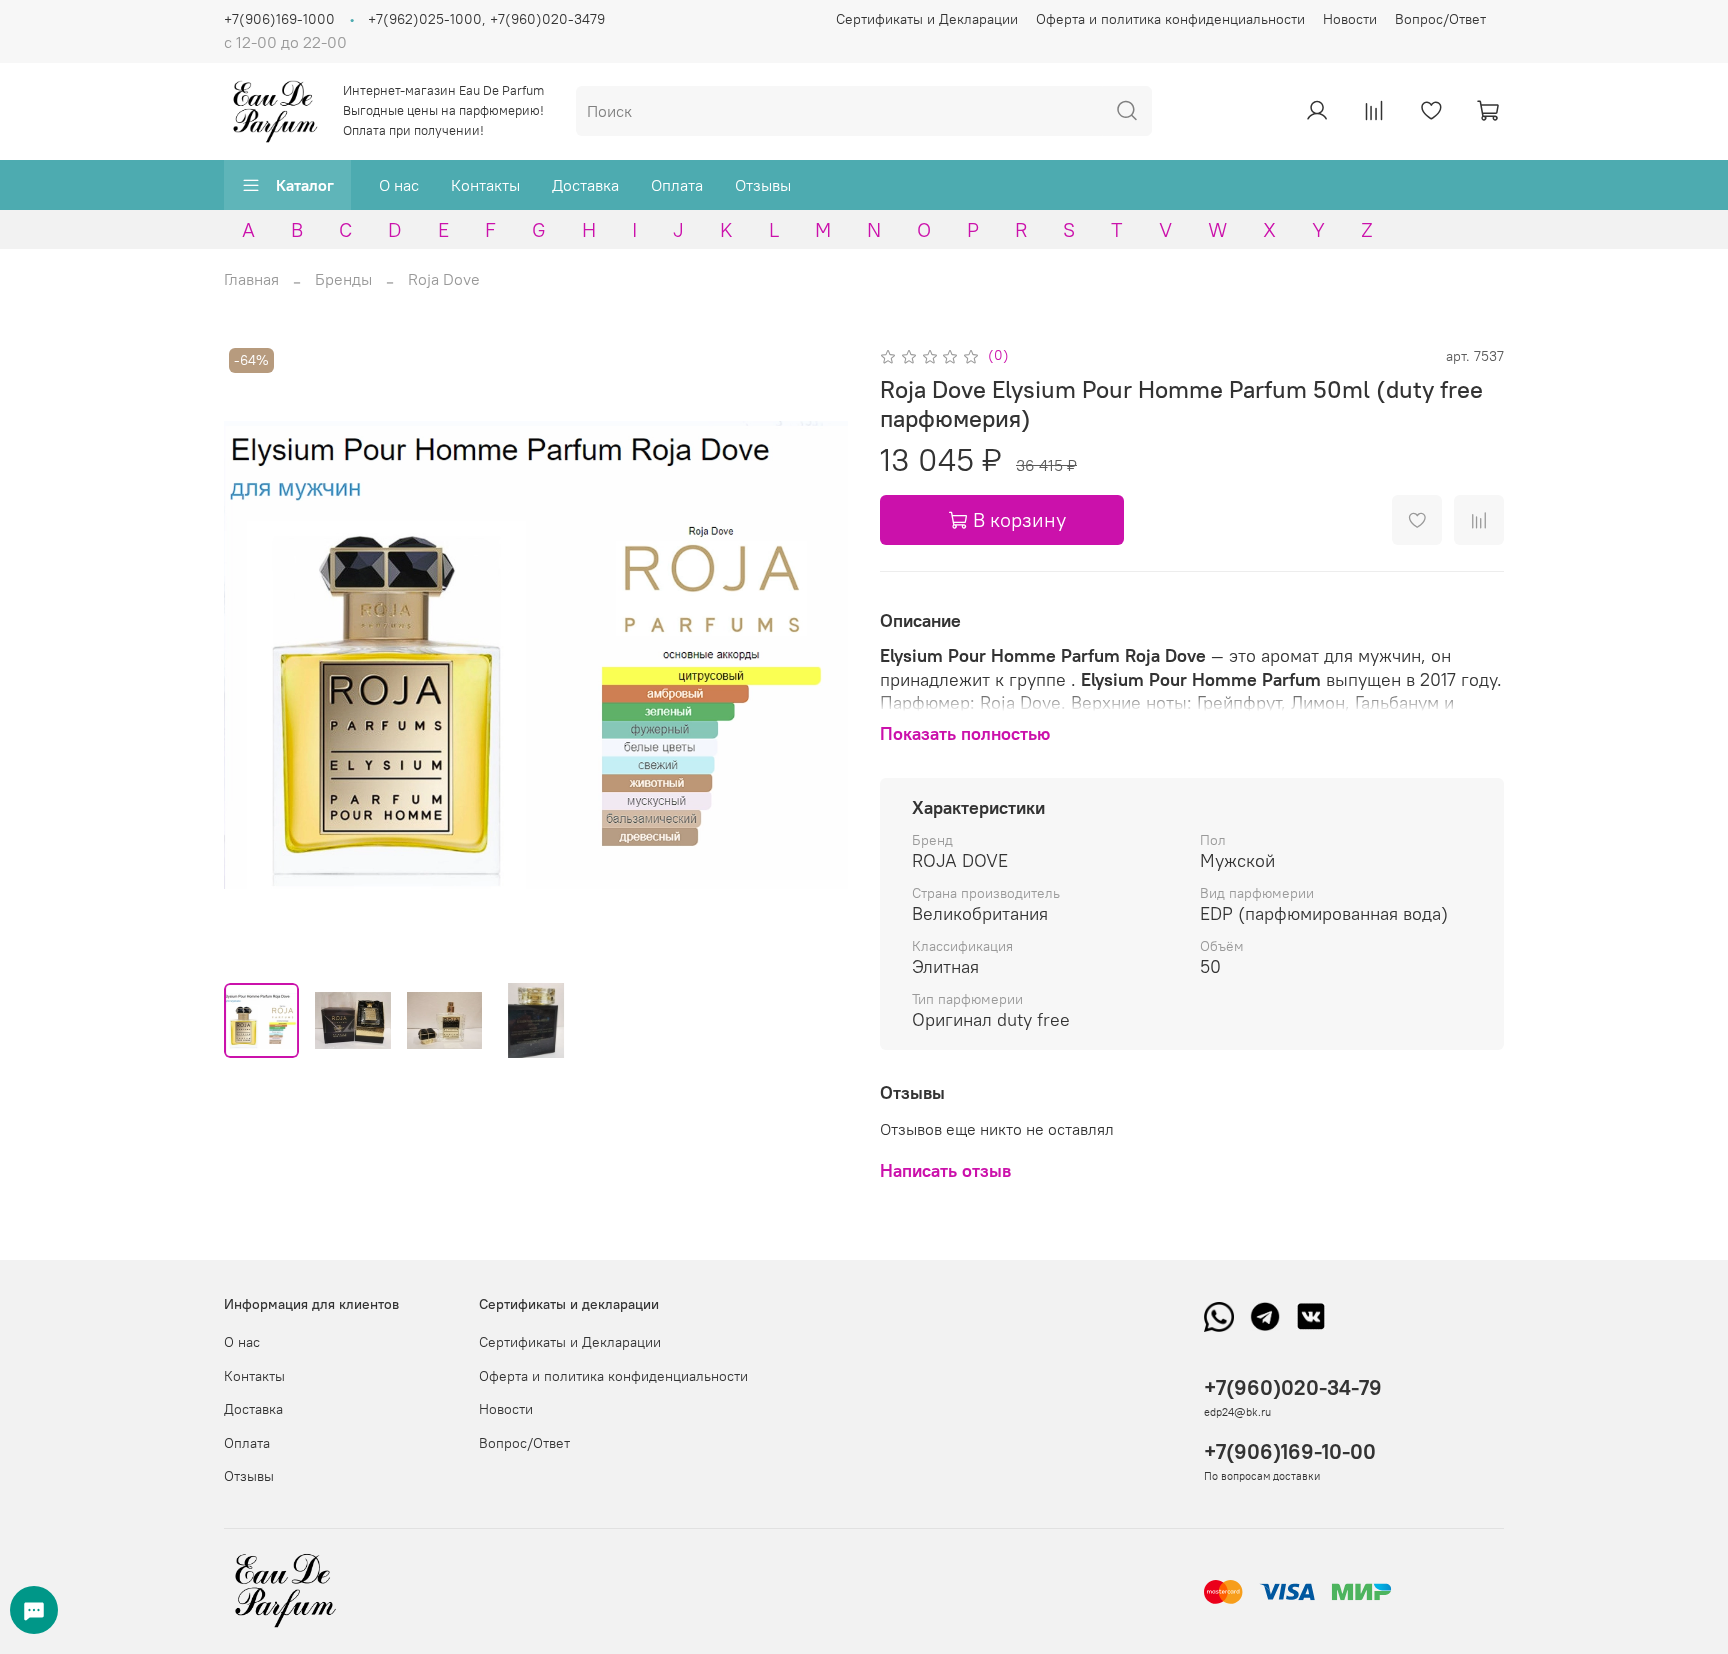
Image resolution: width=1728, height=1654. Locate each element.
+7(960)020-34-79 (1293, 1387)
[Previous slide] (256, 655)
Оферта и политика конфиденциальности (1170, 19)
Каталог (305, 185)
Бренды (343, 279)
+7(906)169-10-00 (1290, 1451)
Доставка (585, 185)
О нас (399, 185)
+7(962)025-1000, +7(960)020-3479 (486, 19)
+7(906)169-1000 (279, 19)
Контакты (485, 185)
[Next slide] (816, 655)
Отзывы (763, 185)
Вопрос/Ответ (1440, 19)
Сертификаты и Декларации (927, 19)
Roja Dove (444, 279)
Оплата (677, 185)
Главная (251, 279)
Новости (1350, 19)
